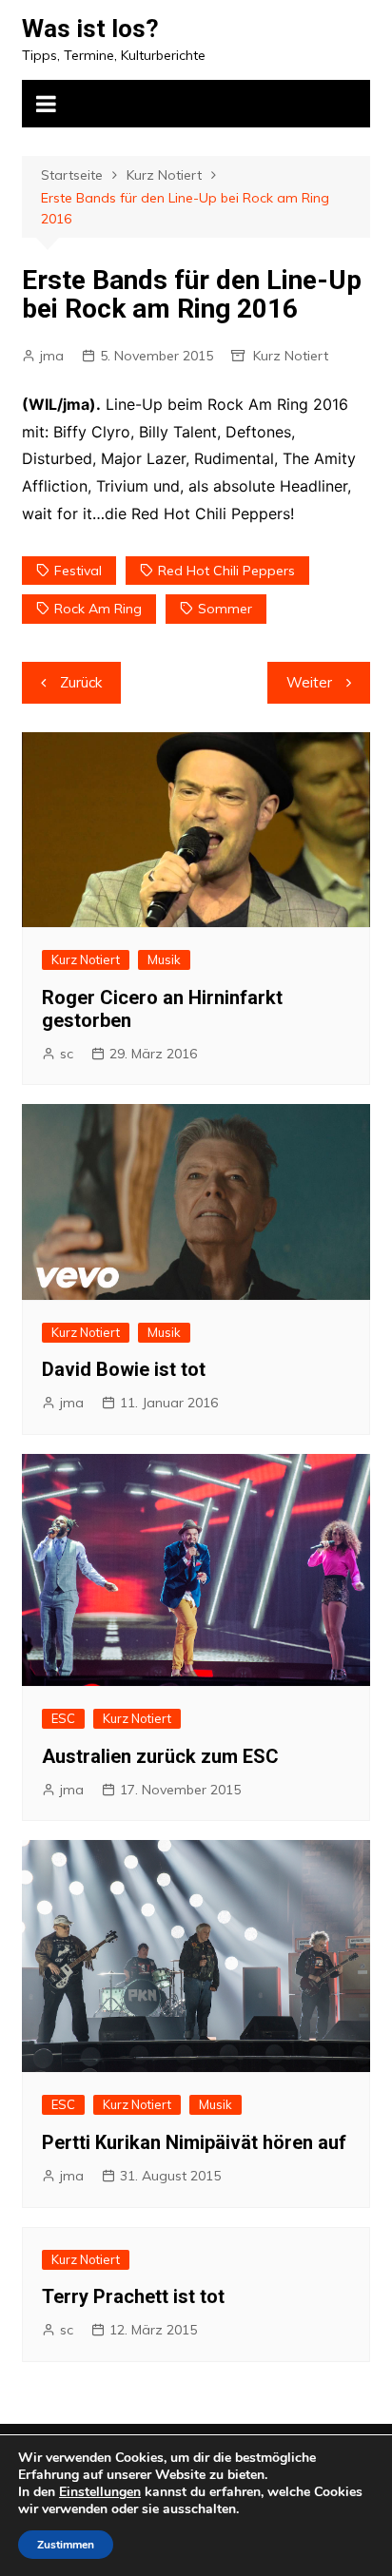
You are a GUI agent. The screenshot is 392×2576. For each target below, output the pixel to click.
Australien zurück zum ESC (160, 1756)
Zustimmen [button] (66, 2545)
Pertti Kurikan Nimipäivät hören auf (194, 2142)
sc (67, 1054)
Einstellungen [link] (100, 2492)
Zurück (81, 682)
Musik (164, 959)
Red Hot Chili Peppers (226, 571)
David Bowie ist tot (124, 1369)
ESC (63, 1718)
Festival (78, 571)
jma (52, 356)
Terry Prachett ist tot (133, 2296)
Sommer (225, 609)
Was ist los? (90, 29)
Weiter (309, 682)
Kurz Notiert (291, 356)
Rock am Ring (98, 609)
